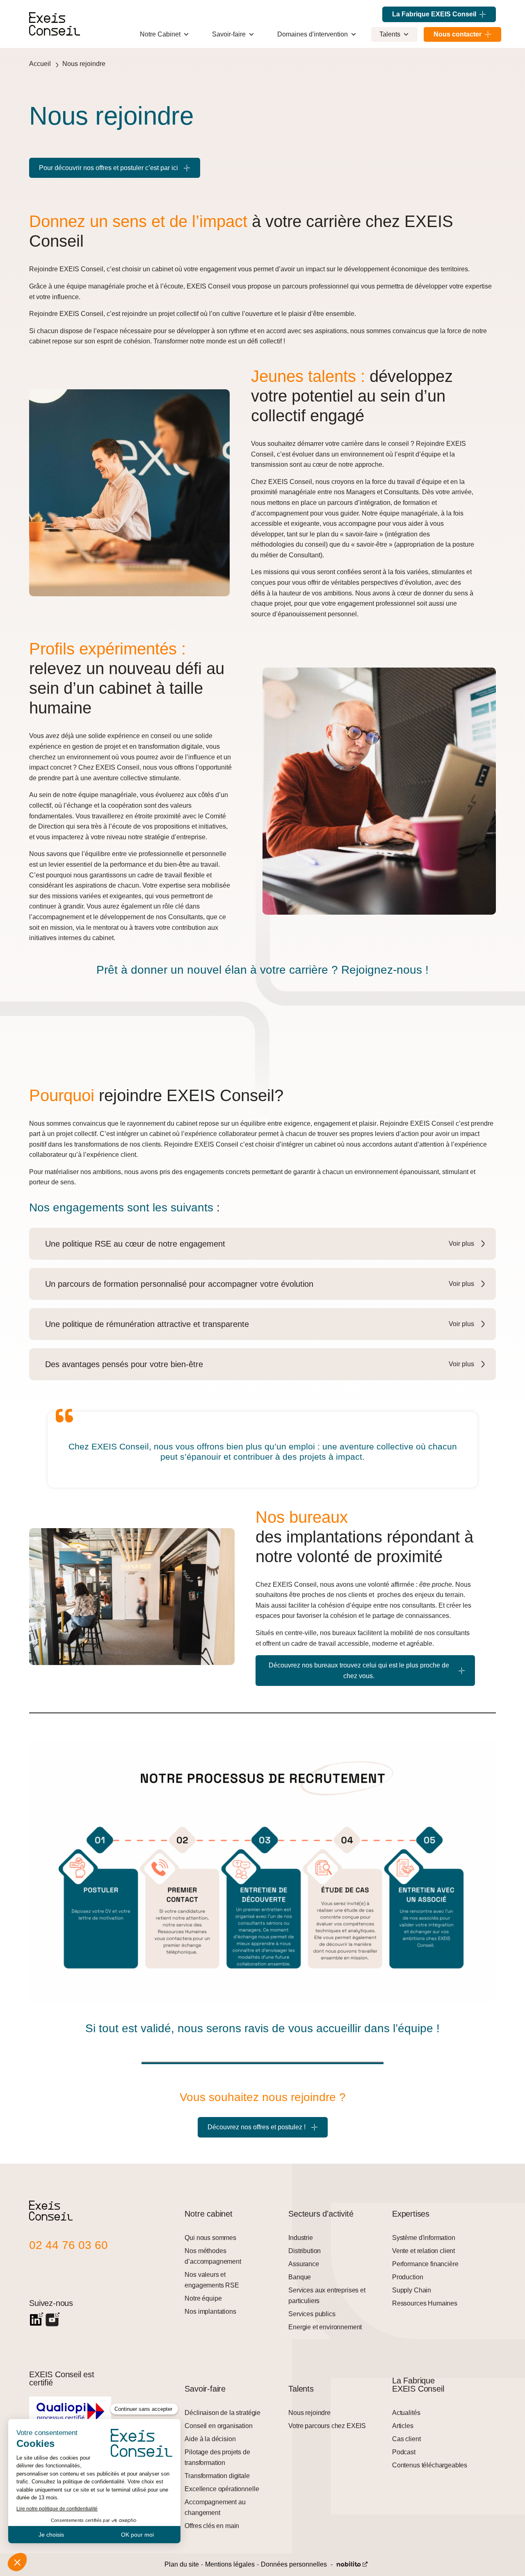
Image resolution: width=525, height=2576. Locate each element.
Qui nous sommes (210, 2238)
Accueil (40, 64)
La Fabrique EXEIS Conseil (434, 14)
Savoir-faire (229, 34)
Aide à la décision (210, 2439)
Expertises (411, 2214)
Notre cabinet (208, 2214)
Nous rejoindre (84, 64)
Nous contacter (458, 34)
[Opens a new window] (36, 2320)
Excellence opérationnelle (222, 2489)
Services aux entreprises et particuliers (327, 2295)
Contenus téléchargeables (430, 2465)
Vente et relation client (423, 2251)
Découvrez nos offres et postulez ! (257, 2127)
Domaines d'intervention (313, 34)
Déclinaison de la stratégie (223, 2413)
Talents (390, 34)
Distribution (305, 2251)
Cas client (406, 2439)
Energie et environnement (325, 2327)
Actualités (406, 2413)
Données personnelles (294, 2564)
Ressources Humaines (425, 2303)
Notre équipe (203, 2298)
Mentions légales (230, 2564)
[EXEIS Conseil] (51, 2218)
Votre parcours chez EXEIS (327, 2426)
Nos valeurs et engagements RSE (212, 2280)
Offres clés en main (212, 2526)
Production (407, 2277)
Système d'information (424, 2238)
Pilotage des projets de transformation (217, 2457)
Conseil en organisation (218, 2426)
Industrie (301, 2238)
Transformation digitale (217, 2476)
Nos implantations (210, 2311)
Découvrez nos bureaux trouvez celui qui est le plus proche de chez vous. (359, 1671)
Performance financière (425, 2264)
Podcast (404, 2452)
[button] (265, 1244)
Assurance (304, 2264)
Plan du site (182, 2564)
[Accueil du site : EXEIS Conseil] (55, 24)
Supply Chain (412, 2290)
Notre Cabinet (160, 34)
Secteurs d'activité (321, 2214)
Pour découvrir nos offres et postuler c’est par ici (108, 168)
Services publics (312, 2314)
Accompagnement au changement (215, 2507)
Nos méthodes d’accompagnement (213, 2256)
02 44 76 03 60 (68, 2245)
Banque (300, 2277)
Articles (403, 2426)
